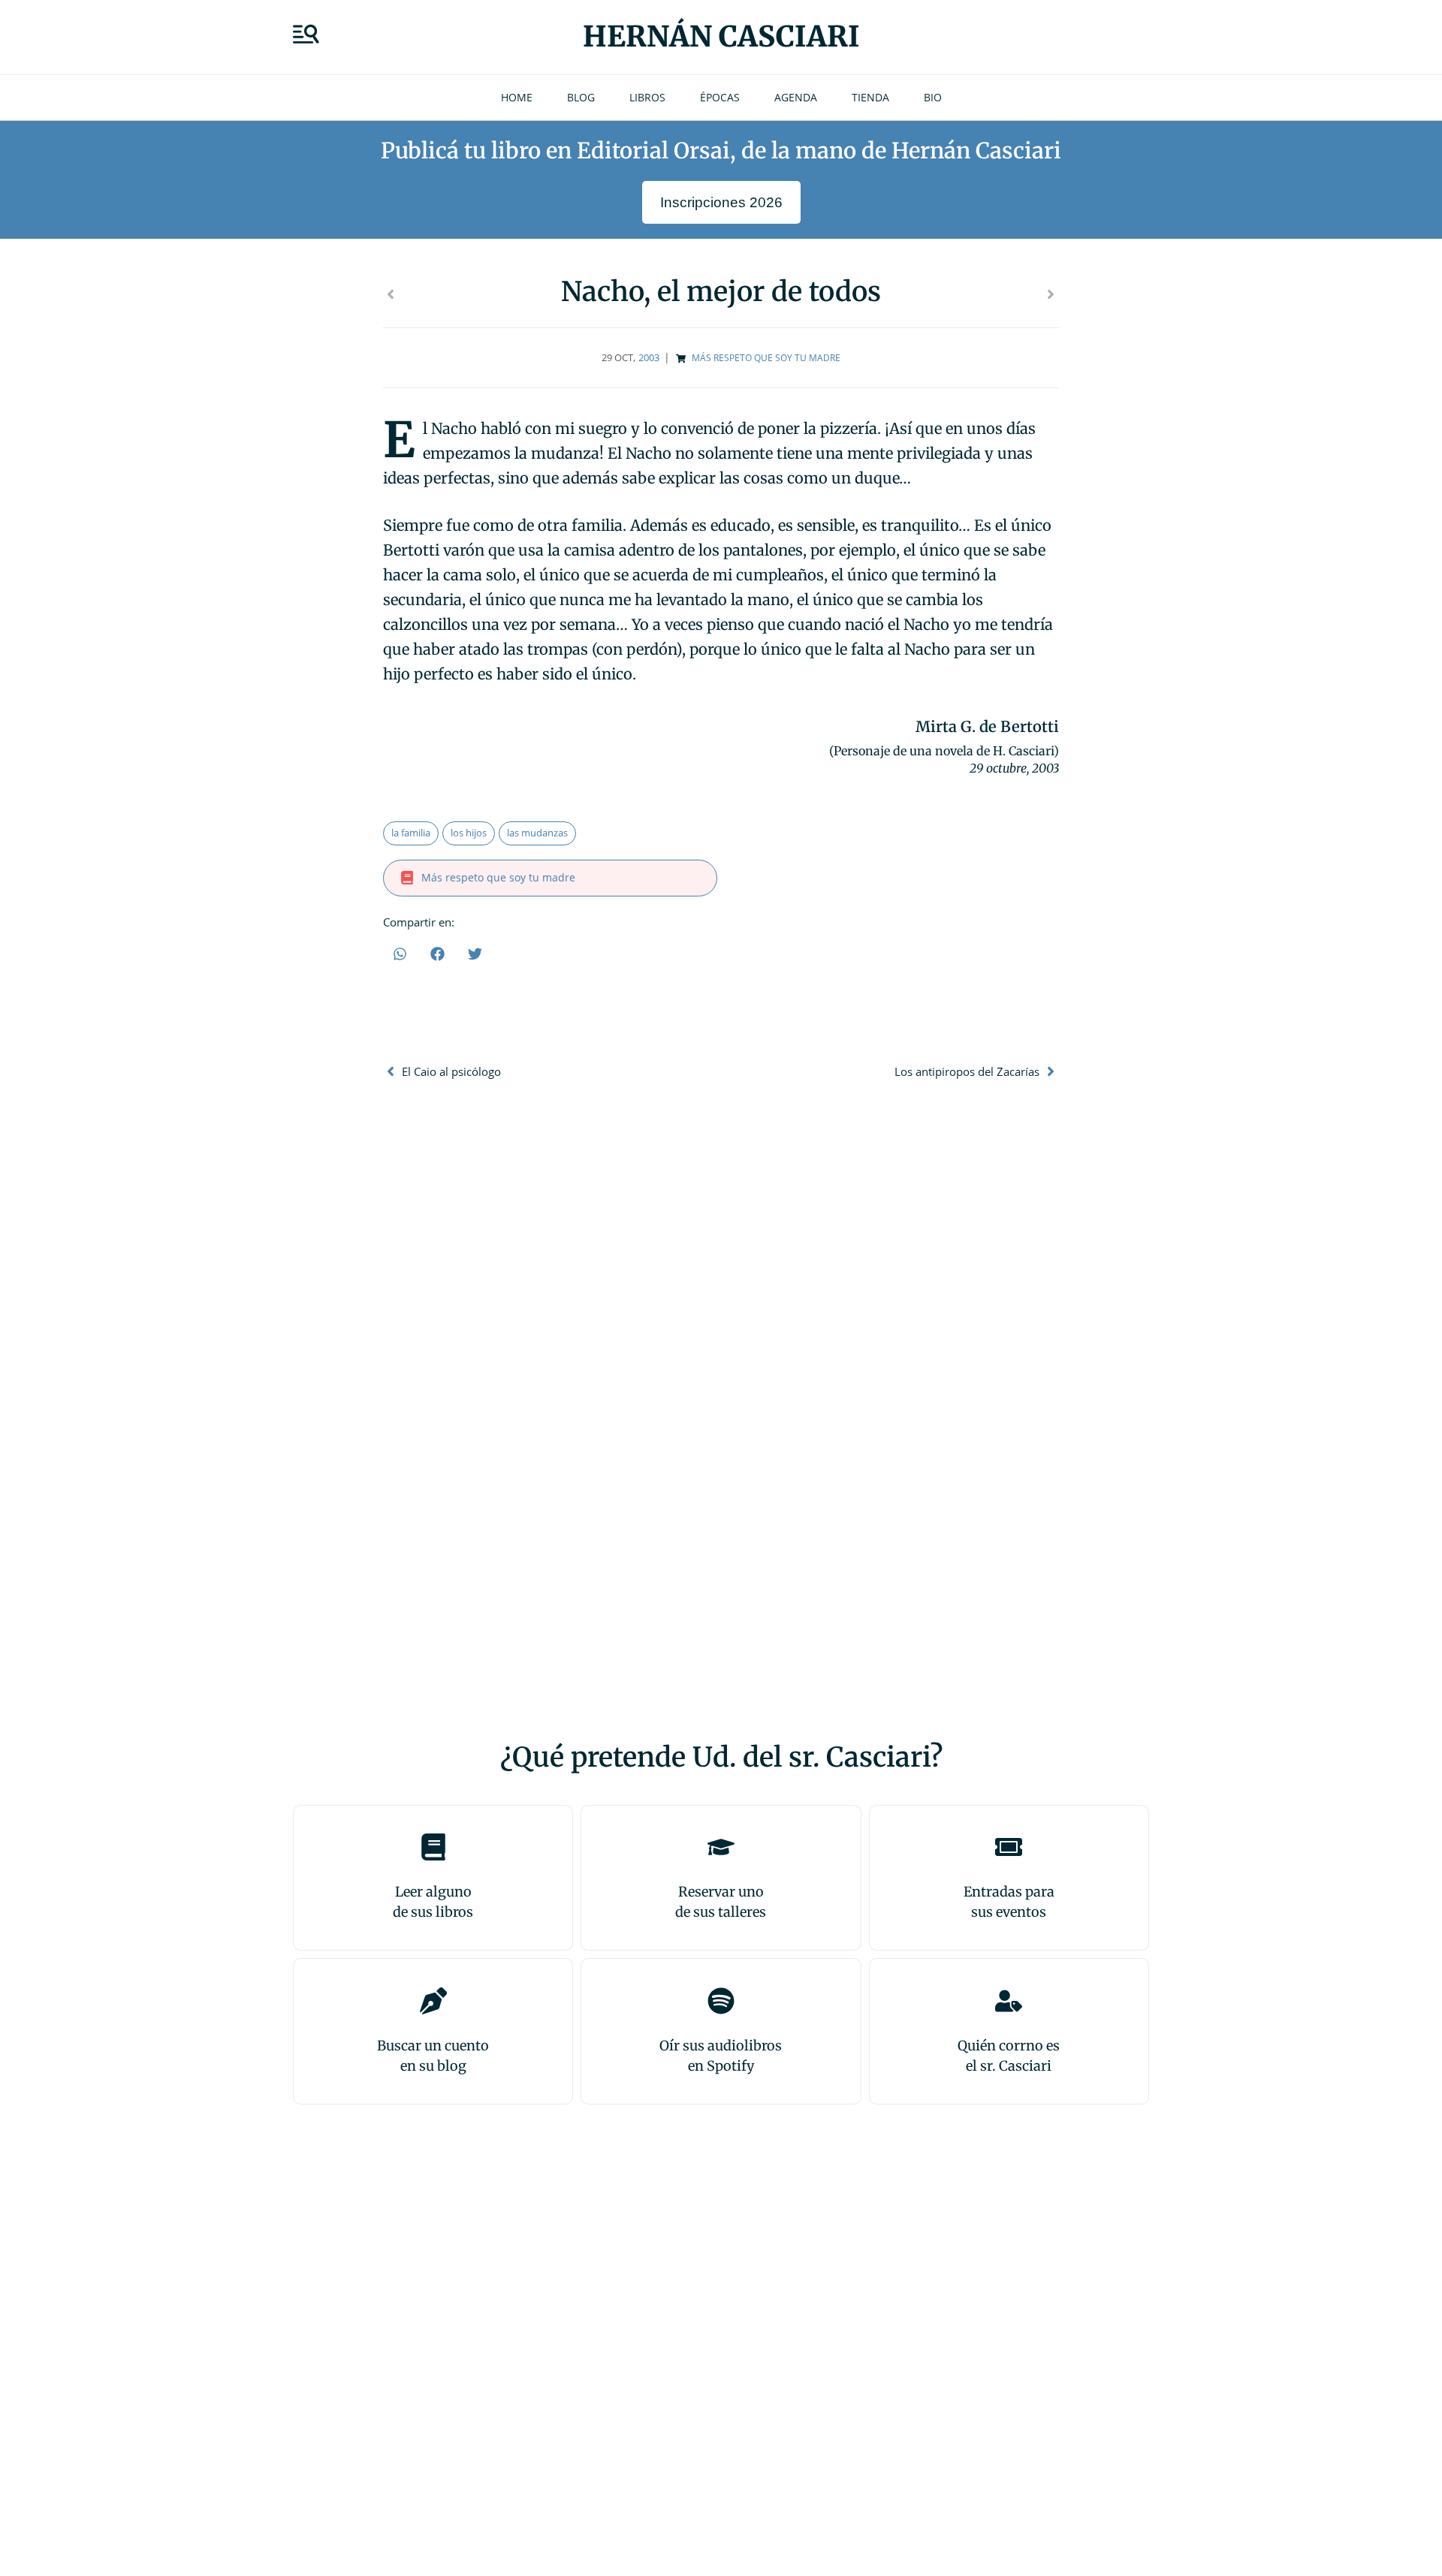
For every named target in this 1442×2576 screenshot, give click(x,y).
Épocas (720, 97)
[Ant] (552, 294)
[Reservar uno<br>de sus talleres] (721, 1847)
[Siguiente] (890, 294)
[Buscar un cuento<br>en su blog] (433, 2001)
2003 (649, 357)
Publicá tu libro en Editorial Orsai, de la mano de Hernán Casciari (721, 151)
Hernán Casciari (721, 36)
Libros (647, 97)
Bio (933, 97)
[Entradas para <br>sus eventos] (1009, 1847)
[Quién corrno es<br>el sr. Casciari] (1009, 2001)
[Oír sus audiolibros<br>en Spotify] (721, 2001)
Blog (581, 97)
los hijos (469, 833)
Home (517, 97)
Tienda (870, 97)
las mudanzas (537, 833)
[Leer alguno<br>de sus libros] (433, 1847)
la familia (411, 833)
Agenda (796, 97)
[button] (400, 954)
